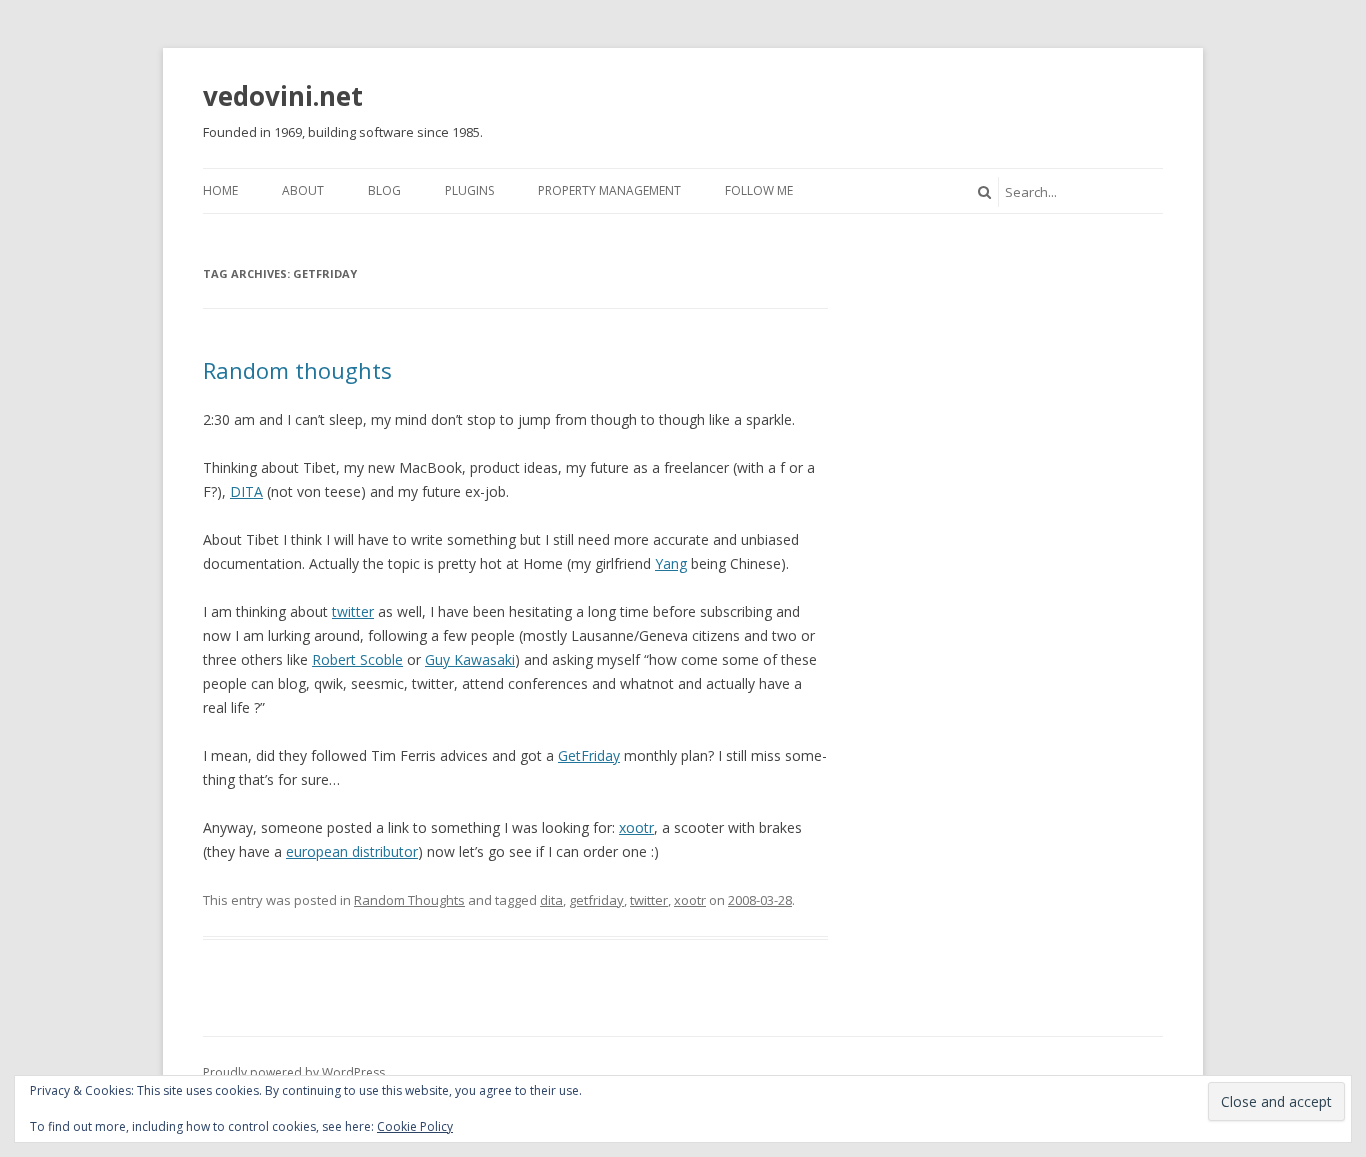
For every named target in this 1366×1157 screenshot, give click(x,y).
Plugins (469, 190)
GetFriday (589, 755)
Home (220, 190)
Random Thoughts (409, 900)
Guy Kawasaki (470, 659)
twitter (353, 611)
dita (551, 900)
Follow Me (759, 190)
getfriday (596, 900)
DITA (246, 491)
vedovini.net (283, 96)
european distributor (352, 851)
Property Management (609, 190)
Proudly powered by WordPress (294, 1072)
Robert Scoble (357, 659)
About (303, 190)
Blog (384, 190)
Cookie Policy (415, 1126)
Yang (671, 563)
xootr (636, 827)
